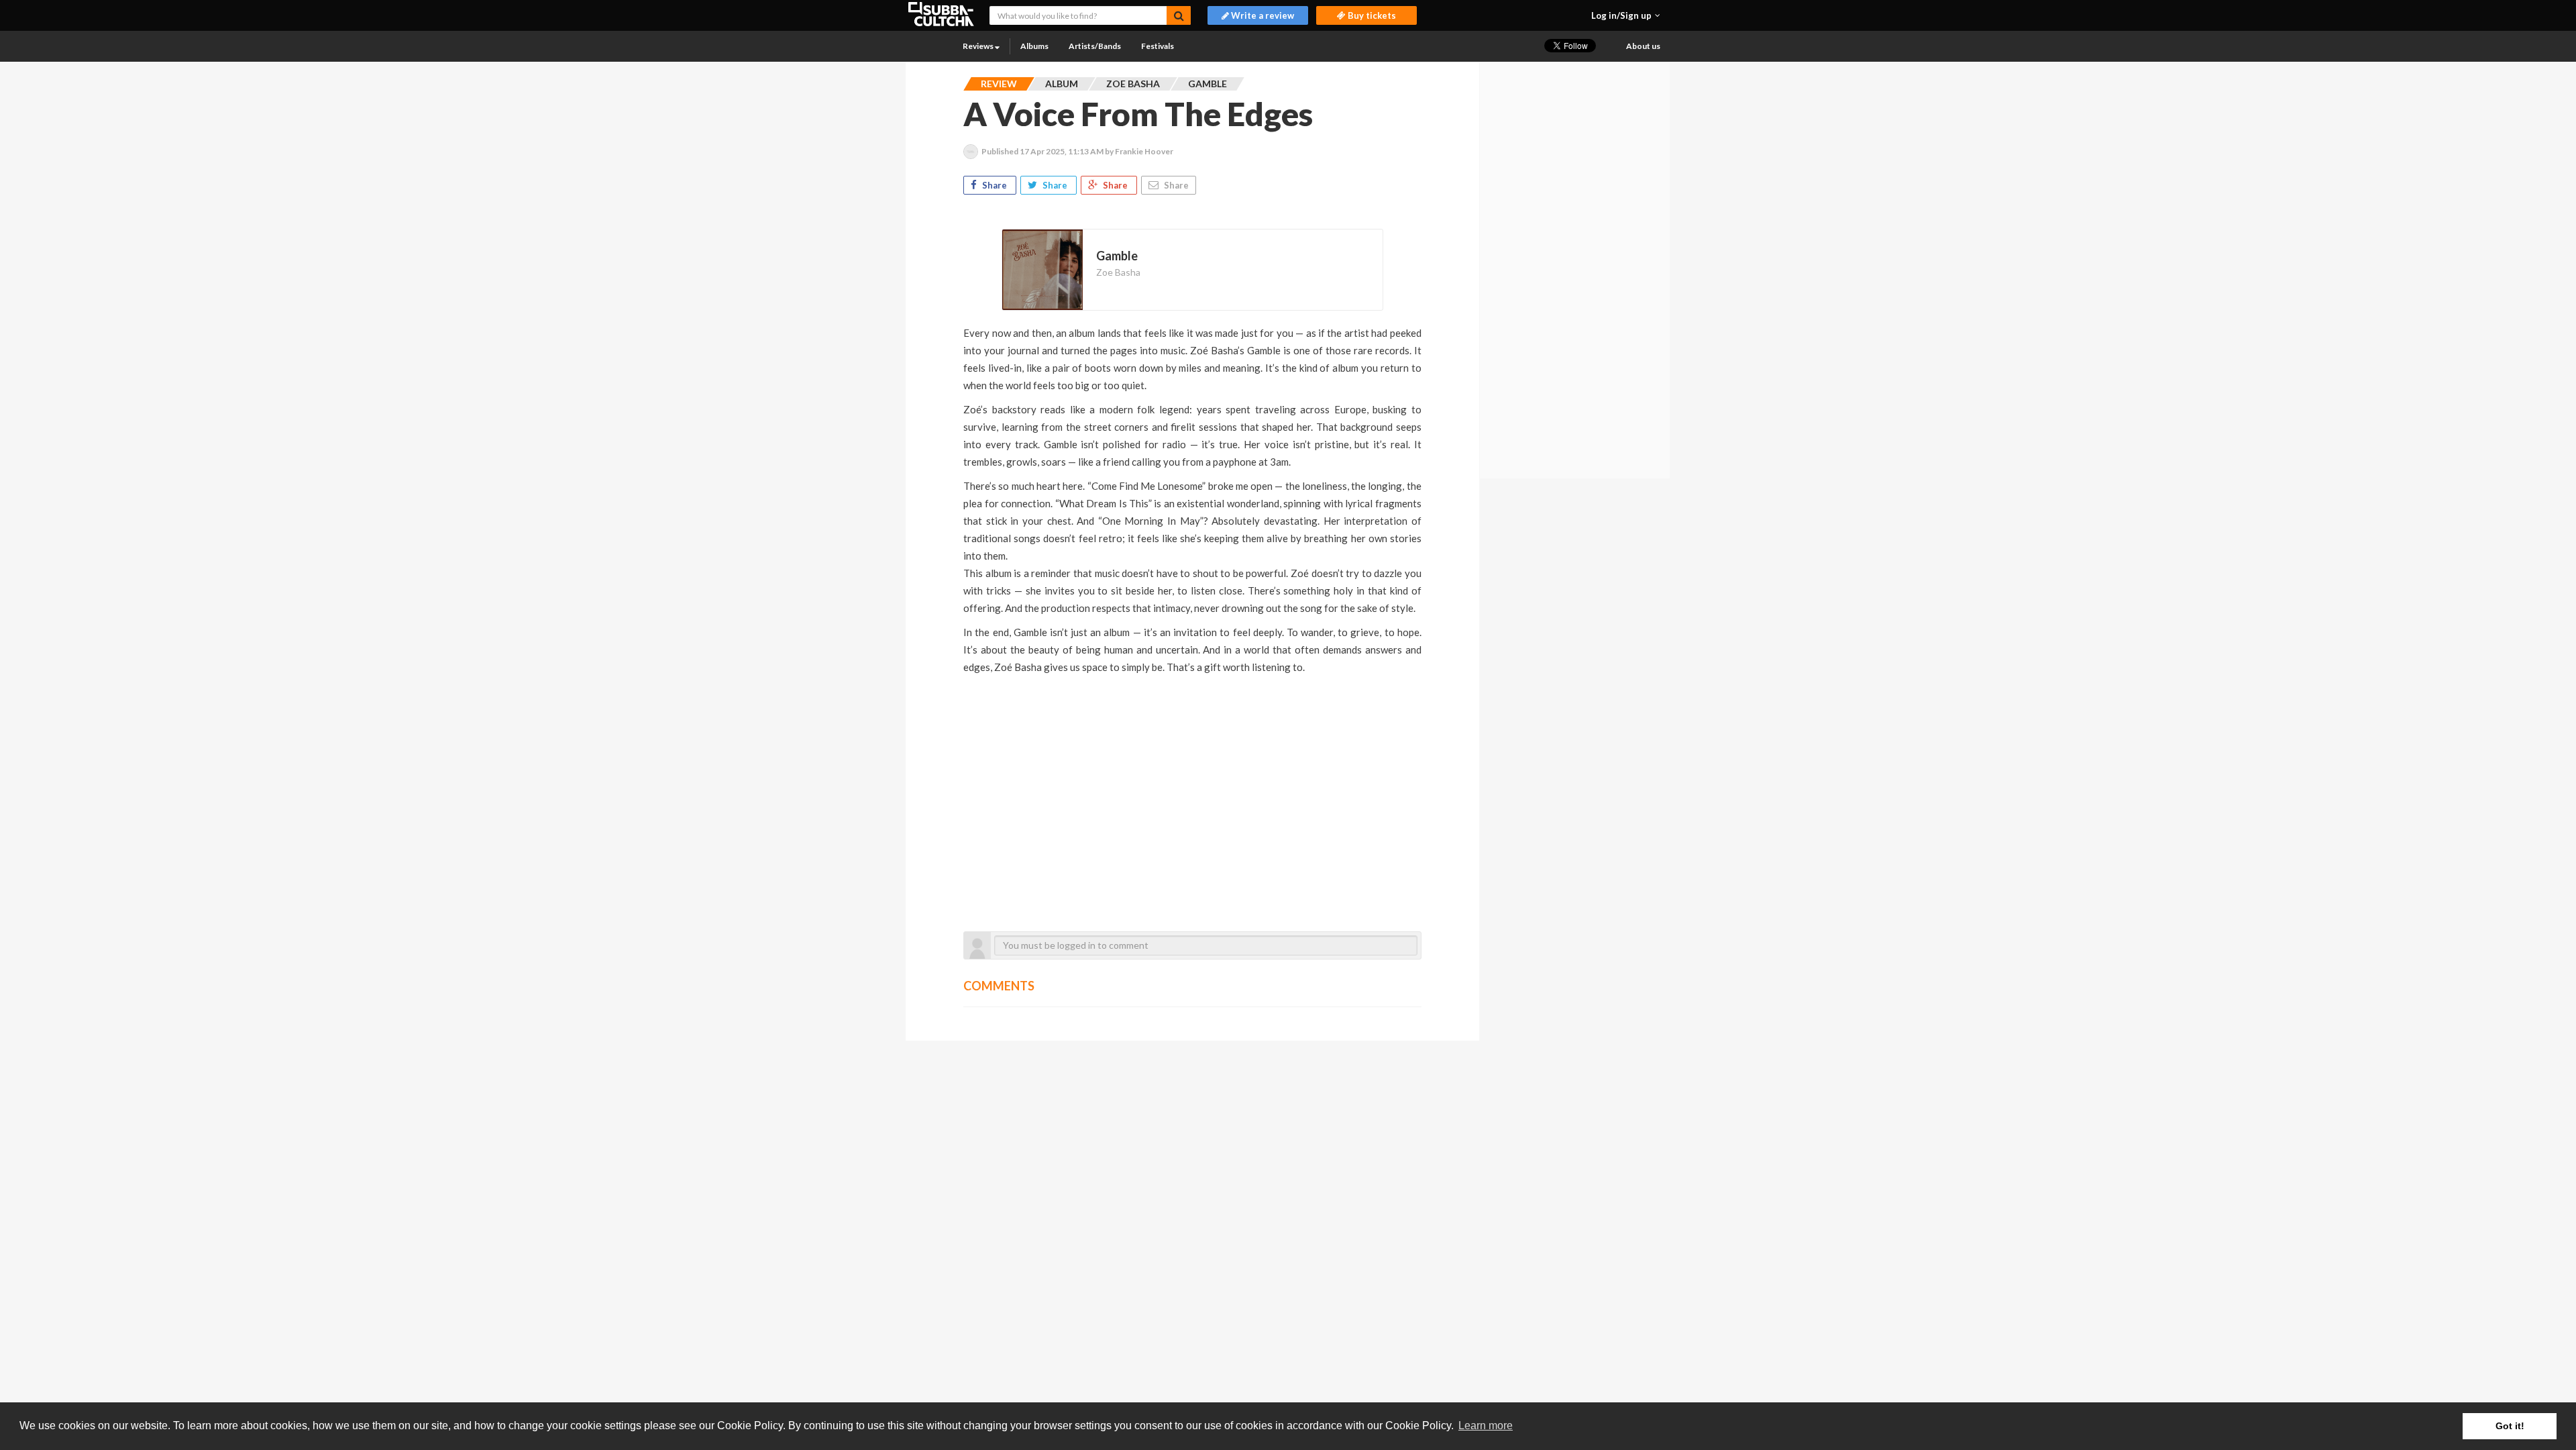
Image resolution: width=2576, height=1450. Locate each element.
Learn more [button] (1486, 1426)
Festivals (1158, 46)
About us (1643, 46)
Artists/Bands (1095, 46)
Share (995, 185)
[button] (1626, 15)
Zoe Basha (1118, 272)
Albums (1034, 46)
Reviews (979, 46)
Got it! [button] (2510, 1426)
